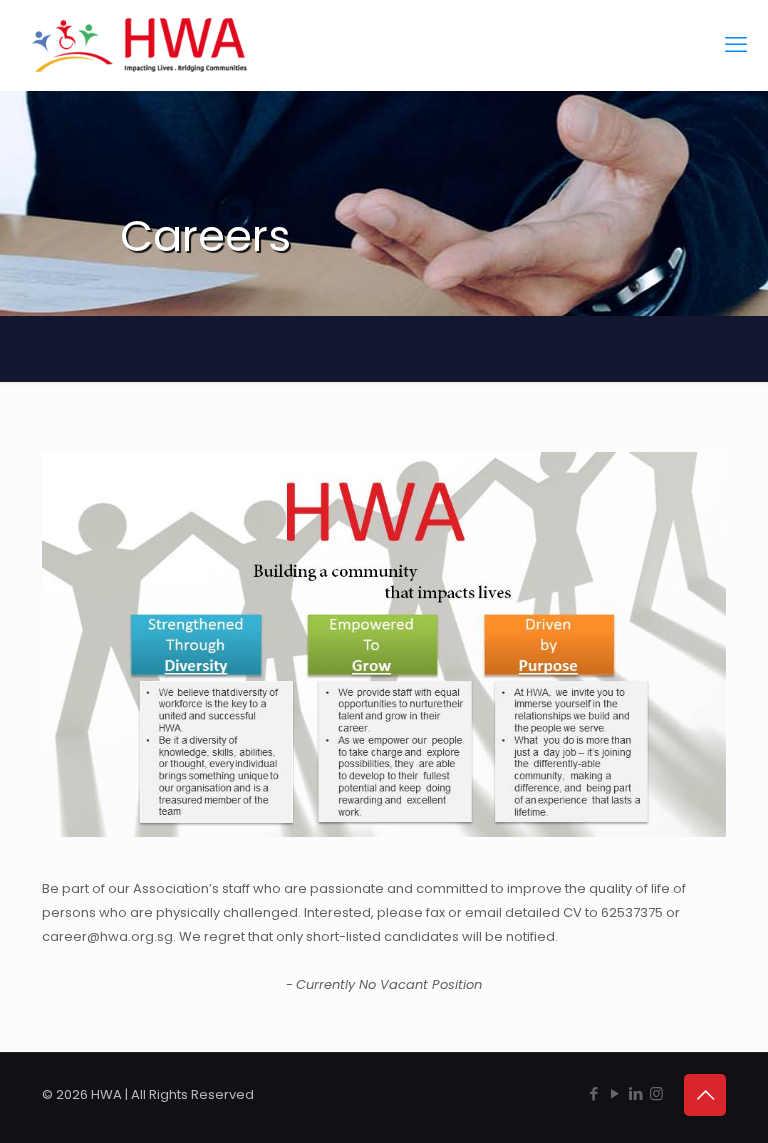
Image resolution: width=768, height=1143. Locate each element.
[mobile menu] (736, 45)
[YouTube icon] (614, 1093)
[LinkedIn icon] (635, 1093)
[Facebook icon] (593, 1093)
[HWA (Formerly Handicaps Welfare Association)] (139, 45)
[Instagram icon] (656, 1093)
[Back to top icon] (705, 1095)
